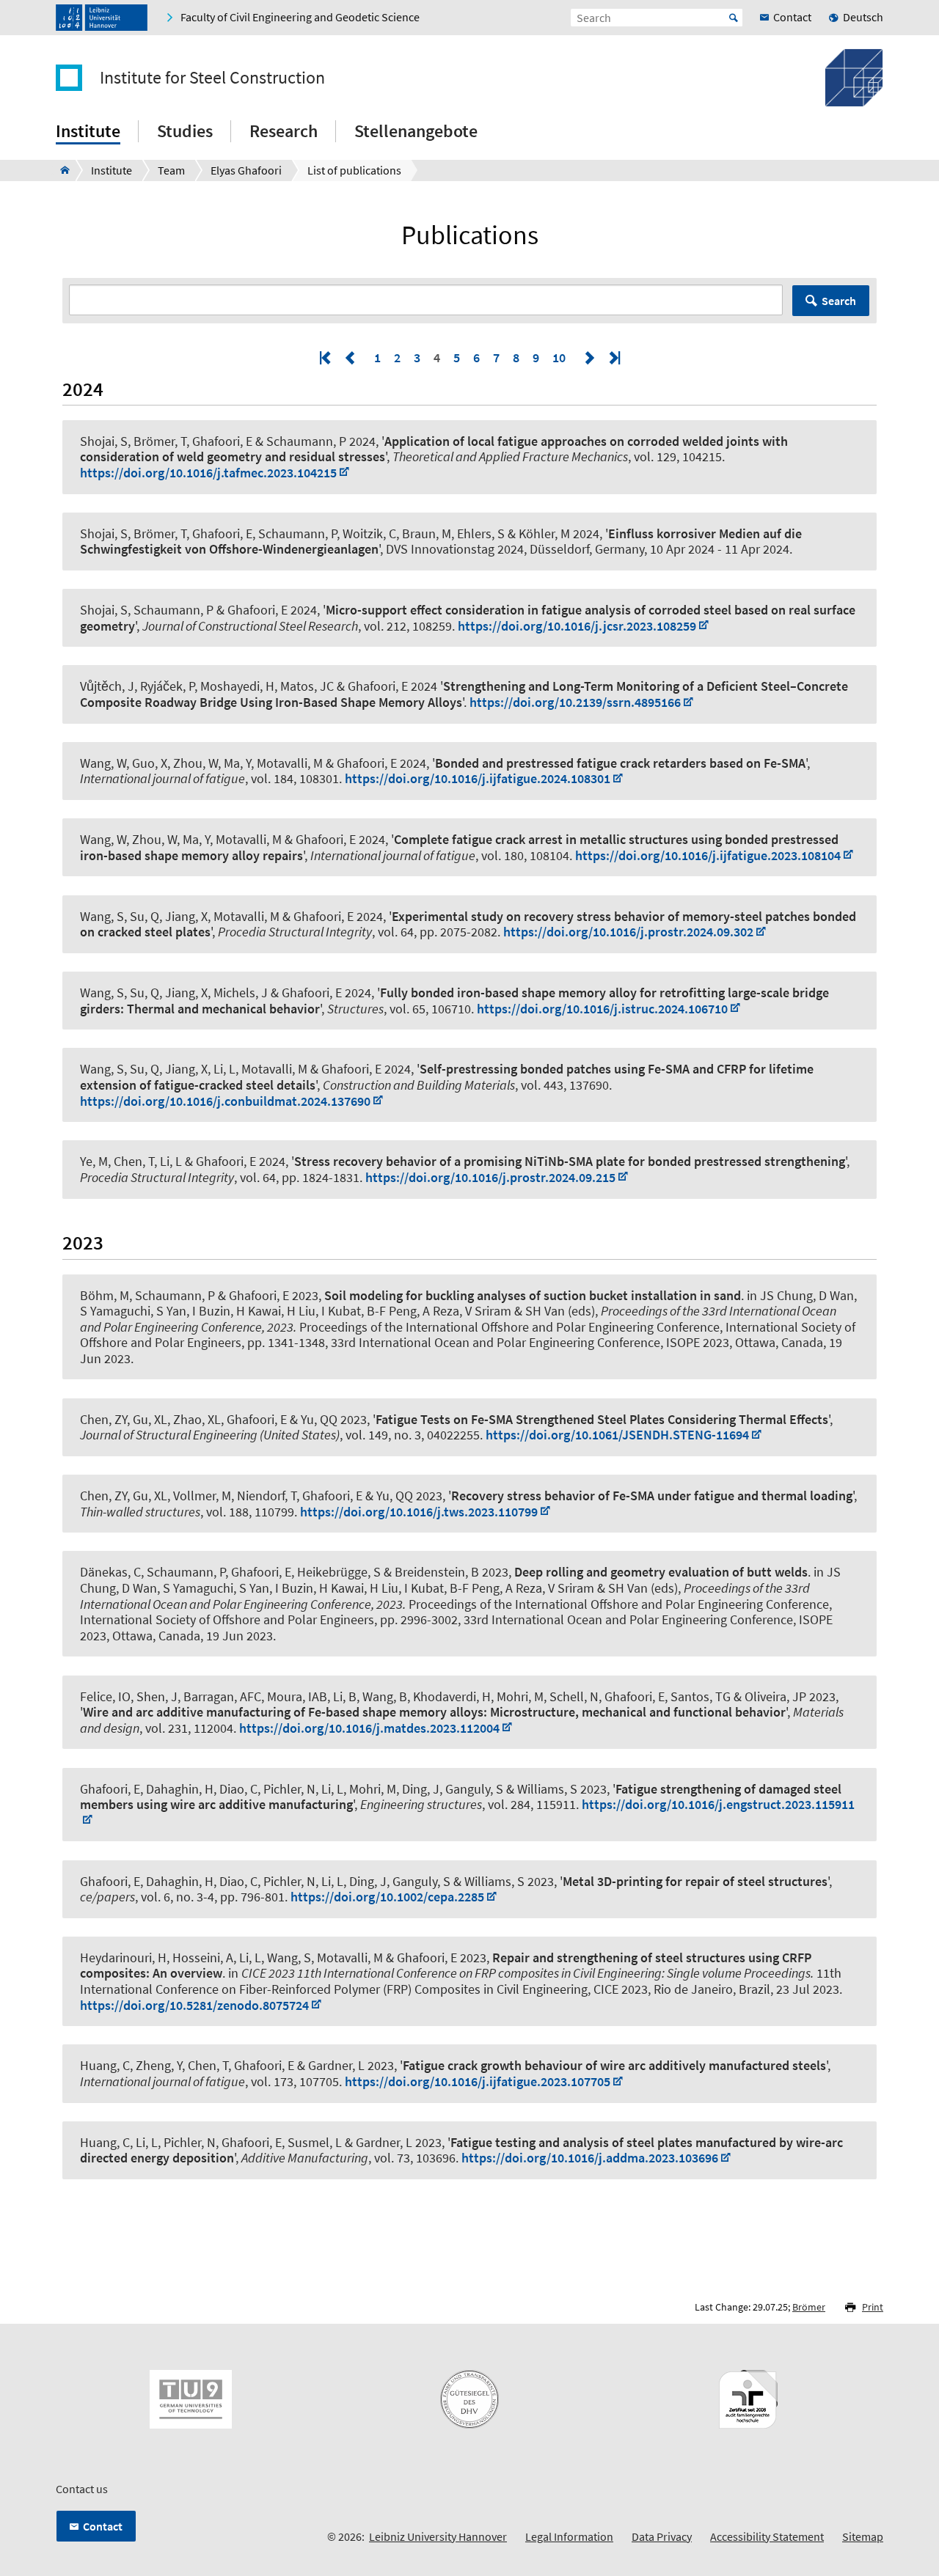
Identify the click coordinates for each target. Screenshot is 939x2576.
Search (839, 301)
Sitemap (863, 2536)
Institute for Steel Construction (212, 78)
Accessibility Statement (767, 2536)
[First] (326, 357)
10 (559, 357)
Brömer (809, 2307)
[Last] (613, 357)
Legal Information (569, 2536)
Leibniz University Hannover (438, 2536)
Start (734, 18)
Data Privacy (662, 2536)
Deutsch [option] (863, 17)
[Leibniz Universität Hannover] (102, 18)
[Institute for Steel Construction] (61, 170)
